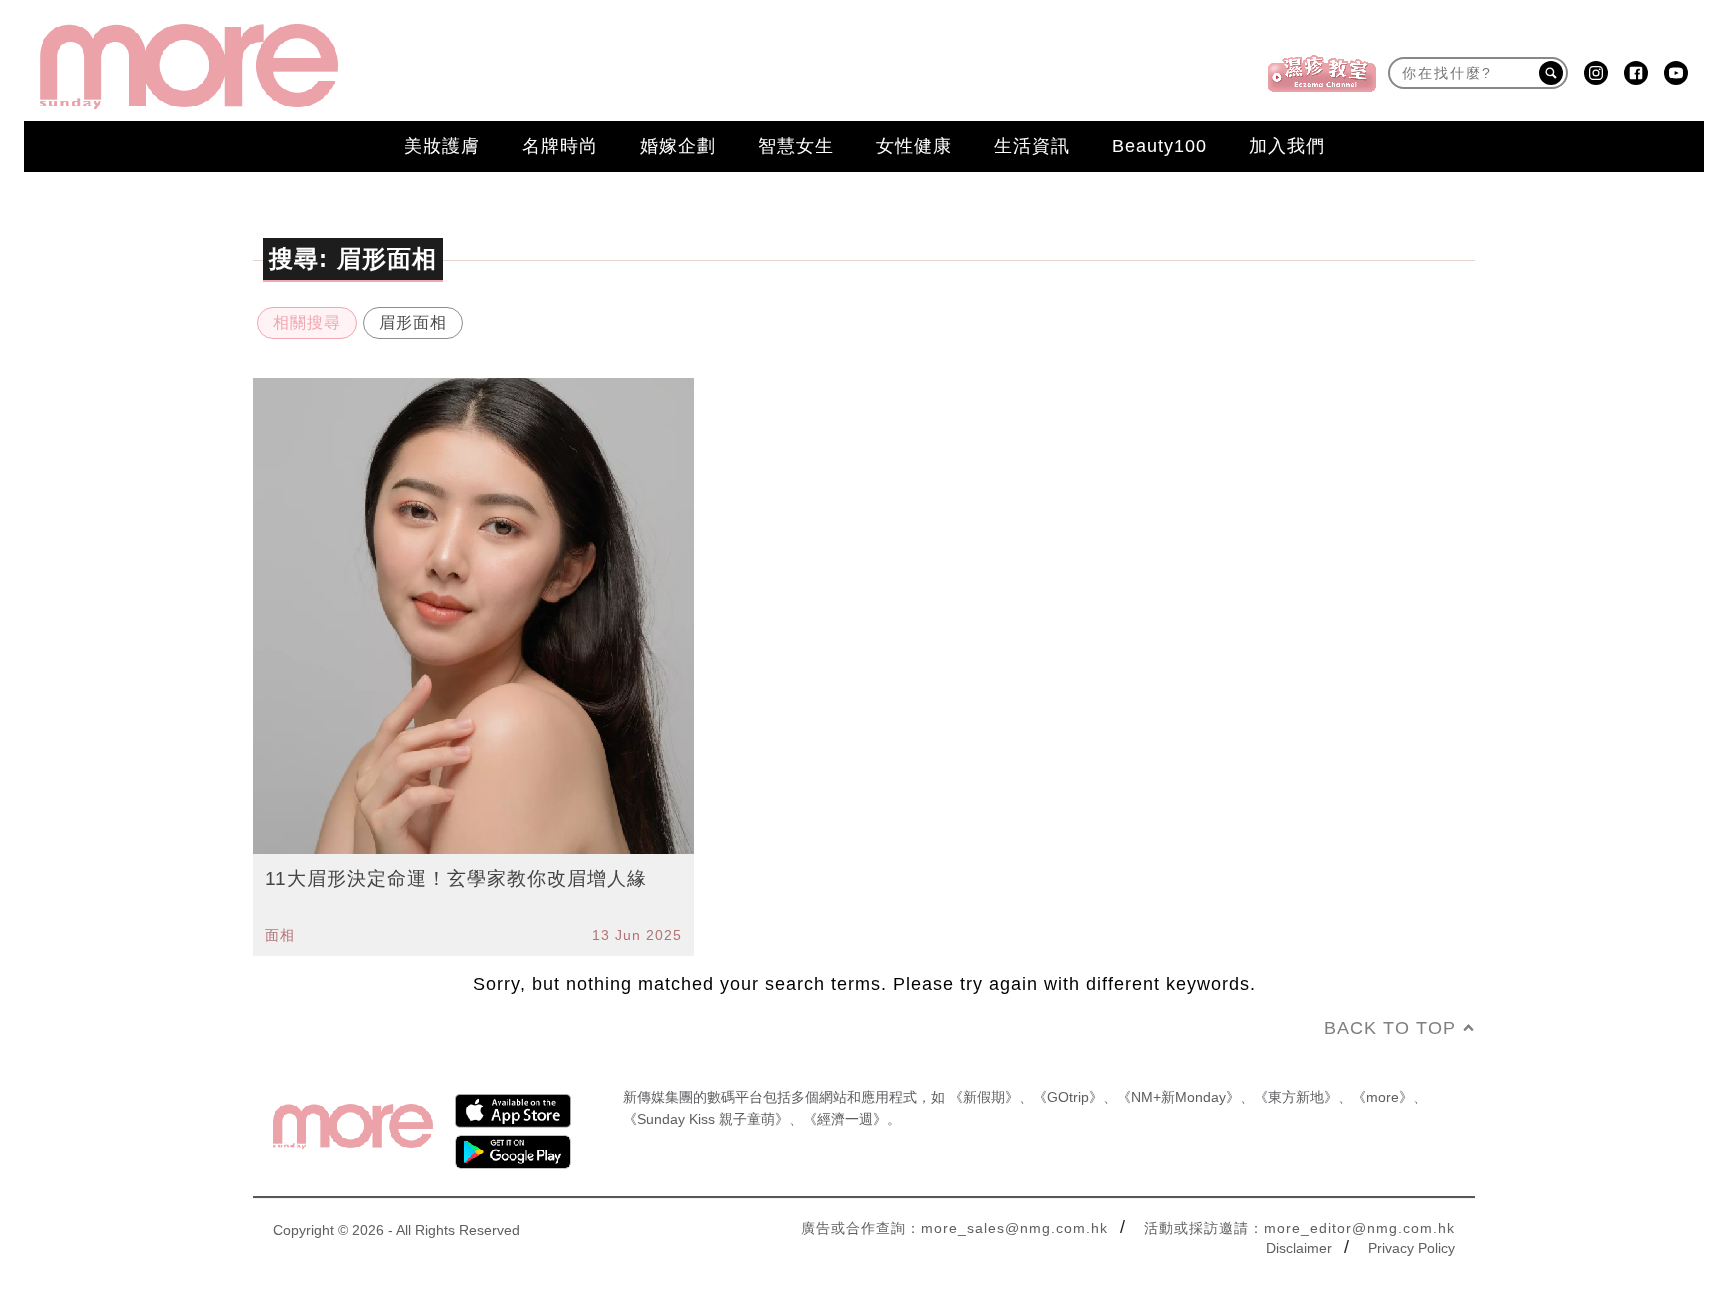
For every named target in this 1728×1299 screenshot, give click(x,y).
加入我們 (1287, 146)
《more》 (1382, 1097)
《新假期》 (984, 1097)
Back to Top (1390, 1028)
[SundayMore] (189, 66)
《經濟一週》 (845, 1119)
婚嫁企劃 (678, 146)
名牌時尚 (560, 146)
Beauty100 (1159, 146)
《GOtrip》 (1068, 1097)
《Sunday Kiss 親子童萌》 (706, 1119)
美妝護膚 (442, 146)
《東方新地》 (1296, 1097)
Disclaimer (1299, 1248)
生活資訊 (1032, 146)
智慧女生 (796, 146)
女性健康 (914, 146)
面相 (280, 935)
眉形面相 (413, 322)
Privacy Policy (1411, 1248)
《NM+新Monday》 (1178, 1097)
